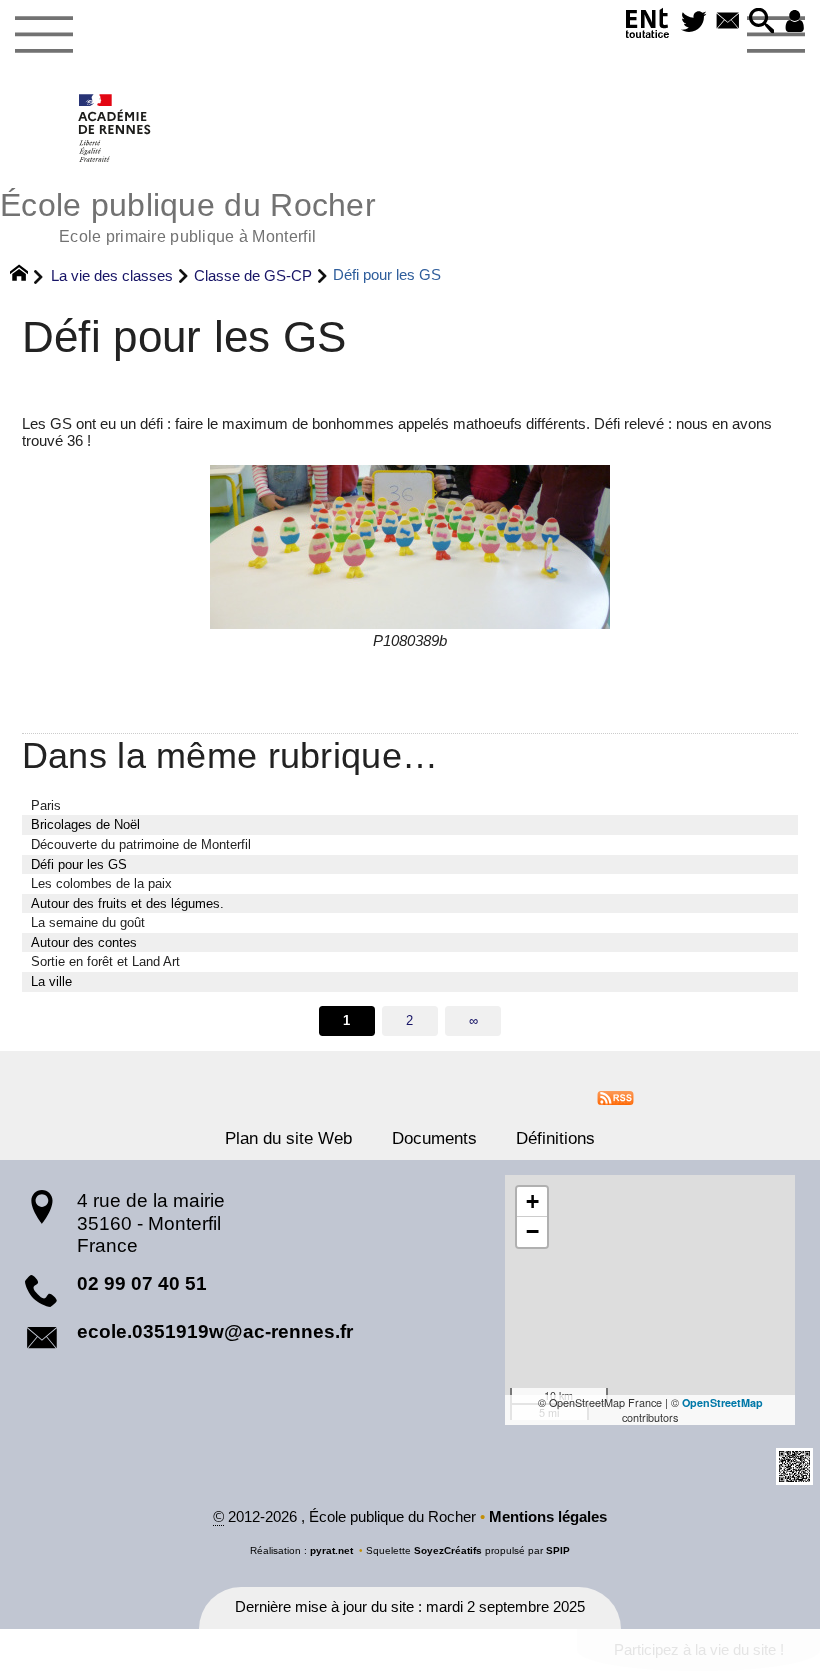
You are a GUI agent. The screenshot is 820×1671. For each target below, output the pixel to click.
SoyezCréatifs (448, 1550)
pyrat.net (331, 1550)
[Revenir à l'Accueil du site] (27, 276)
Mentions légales (548, 1517)
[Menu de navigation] (43, 35)
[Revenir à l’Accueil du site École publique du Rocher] (115, 128)
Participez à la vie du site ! (699, 1650)
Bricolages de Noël (85, 824)
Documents (434, 1138)
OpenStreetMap (722, 1402)
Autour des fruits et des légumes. (127, 903)
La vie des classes (112, 275)
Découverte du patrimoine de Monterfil (141, 844)
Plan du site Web (288, 1138)
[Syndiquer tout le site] (615, 1097)
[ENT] (648, 27)
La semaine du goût (88, 922)
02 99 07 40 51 (142, 1283)
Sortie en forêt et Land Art (105, 961)
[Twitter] (694, 22)
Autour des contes (84, 942)
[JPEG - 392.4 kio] (410, 547)
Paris (46, 805)
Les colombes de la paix (101, 883)
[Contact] (728, 22)
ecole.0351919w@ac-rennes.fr (215, 1331)
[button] (762, 22)
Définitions (555, 1138)
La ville (51, 981)
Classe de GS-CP (253, 275)
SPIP (558, 1550)
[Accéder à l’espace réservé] (795, 22)
